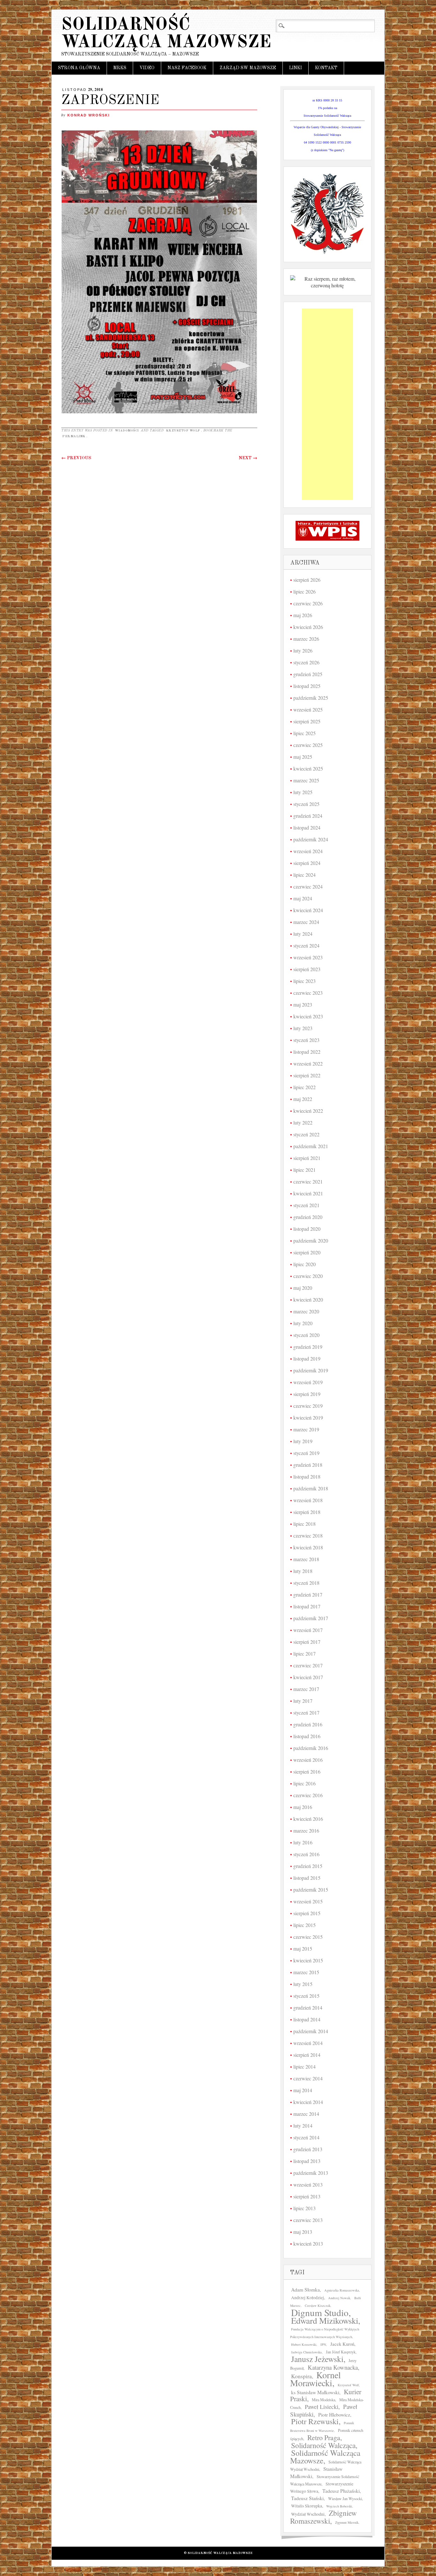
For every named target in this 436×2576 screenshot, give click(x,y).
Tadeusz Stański (307, 2498)
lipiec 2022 (304, 1087)
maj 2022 (303, 1099)
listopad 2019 (307, 1358)
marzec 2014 (306, 2114)
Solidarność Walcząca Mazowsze (166, 34)
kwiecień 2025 (308, 768)
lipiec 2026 (304, 591)
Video (147, 68)
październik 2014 (311, 2031)
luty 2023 (303, 1028)
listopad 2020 (307, 1229)
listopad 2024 (307, 827)
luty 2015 (303, 1984)
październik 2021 (311, 1146)
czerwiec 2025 (308, 745)
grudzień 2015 (308, 1866)
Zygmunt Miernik (347, 2522)
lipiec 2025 (304, 733)
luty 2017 (303, 1701)
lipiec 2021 (304, 1170)
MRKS (120, 68)
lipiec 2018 (304, 1524)
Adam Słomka (305, 2289)
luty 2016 (303, 1842)
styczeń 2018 (306, 1583)
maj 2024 (303, 898)
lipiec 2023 (304, 981)
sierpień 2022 (307, 1075)
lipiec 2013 (304, 2208)
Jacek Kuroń (342, 2344)
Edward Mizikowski (325, 2321)
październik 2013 (311, 2173)
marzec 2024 (306, 922)
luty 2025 (303, 792)
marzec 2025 (306, 780)
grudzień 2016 (308, 1724)
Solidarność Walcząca (323, 2445)
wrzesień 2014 (308, 2043)
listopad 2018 (307, 1476)
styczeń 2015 (306, 1996)
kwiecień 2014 (308, 2102)
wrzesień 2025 (308, 709)
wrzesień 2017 (308, 1630)
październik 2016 (311, 1748)
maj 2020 (303, 1288)
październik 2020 (311, 1240)
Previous (76, 458)
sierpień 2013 (307, 2196)
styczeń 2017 (306, 1712)
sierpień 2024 (307, 863)
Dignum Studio (320, 2312)
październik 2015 (311, 1890)
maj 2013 (303, 2232)
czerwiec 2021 (308, 1181)
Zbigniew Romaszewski (323, 2517)
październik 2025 (311, 698)
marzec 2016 (306, 1831)
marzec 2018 (306, 1559)
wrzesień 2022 (308, 1063)
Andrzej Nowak (339, 2298)
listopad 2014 (307, 2019)
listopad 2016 (307, 1736)
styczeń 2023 (306, 1040)
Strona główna (79, 68)
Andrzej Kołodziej (308, 2298)
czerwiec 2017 (308, 1665)
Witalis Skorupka (307, 2506)
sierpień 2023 (307, 969)
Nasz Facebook (187, 68)
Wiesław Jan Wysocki (345, 2498)
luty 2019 (303, 1441)
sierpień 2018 (307, 1512)
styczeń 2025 (306, 804)
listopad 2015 (307, 1878)
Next (248, 458)
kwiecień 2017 (308, 1677)
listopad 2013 (307, 2161)
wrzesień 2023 (308, 957)
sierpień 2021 (307, 1158)
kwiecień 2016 (308, 1819)
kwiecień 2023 (308, 1016)
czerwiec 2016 (308, 1795)
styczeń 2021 (306, 1205)
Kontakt (326, 68)
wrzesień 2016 (308, 1760)
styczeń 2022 (306, 1134)
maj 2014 (303, 2090)
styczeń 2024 (306, 945)
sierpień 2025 (307, 721)
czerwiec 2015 (308, 1937)
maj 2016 (303, 1807)
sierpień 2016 (307, 1771)
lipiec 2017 (304, 1653)
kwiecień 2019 (308, 1417)
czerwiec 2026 (308, 603)
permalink (74, 436)
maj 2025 (303, 757)
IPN (323, 2344)
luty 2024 (303, 934)
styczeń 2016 (306, 1854)
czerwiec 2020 (308, 1276)
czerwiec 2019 (308, 1406)
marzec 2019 (306, 1429)
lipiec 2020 (304, 1264)
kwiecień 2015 (308, 1960)
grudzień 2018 (308, 1465)
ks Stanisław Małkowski (315, 2392)
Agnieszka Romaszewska (342, 2290)
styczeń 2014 (306, 2137)
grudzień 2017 (308, 1594)
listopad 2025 (307, 686)
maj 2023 (303, 1004)
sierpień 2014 (307, 2055)
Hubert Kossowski (304, 2344)
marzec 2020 (306, 1311)
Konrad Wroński (89, 115)
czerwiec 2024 (308, 886)
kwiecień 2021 (308, 1193)
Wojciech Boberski (339, 2506)
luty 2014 (303, 2126)
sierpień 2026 (307, 580)
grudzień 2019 (308, 1347)
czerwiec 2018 (308, 1535)
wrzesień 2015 (308, 1901)
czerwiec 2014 (308, 2078)
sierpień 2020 (307, 1252)
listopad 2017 (307, 1606)
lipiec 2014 (304, 2067)
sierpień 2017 (307, 1642)
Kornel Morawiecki (316, 2379)
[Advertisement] (327, 404)
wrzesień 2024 (308, 851)
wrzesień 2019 (308, 1382)
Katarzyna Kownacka (333, 2367)
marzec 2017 (306, 1689)
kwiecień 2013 (308, 2244)
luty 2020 (303, 1323)
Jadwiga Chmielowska (306, 2352)
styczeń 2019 (306, 1453)
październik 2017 (311, 1618)
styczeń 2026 (306, 662)
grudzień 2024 (308, 816)
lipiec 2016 (304, 1783)
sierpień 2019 (307, 1394)
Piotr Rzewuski (315, 2421)
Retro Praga (324, 2437)
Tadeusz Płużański (341, 2491)
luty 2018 (303, 1571)
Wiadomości (127, 431)
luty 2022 (303, 1122)
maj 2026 (303, 615)
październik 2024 (311, 839)
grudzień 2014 (308, 2008)
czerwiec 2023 (308, 993)
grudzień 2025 (308, 674)
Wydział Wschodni (308, 2514)
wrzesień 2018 (308, 1500)
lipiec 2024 (304, 875)
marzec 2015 (306, 1972)
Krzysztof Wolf (183, 431)
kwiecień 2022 (308, 1111)
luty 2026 (303, 650)
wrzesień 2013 (308, 2185)
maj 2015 (303, 1949)
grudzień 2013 (308, 2149)
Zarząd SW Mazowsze (248, 68)
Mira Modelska (323, 2400)
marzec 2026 (306, 639)
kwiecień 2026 (308, 627)
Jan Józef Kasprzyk (341, 2352)
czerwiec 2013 (308, 2220)
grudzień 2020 (308, 1217)
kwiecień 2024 (308, 910)
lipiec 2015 (304, 1925)
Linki (296, 68)
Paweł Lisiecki (322, 2407)
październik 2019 (311, 1370)
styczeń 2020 (306, 1335)
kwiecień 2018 (308, 1547)
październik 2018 (311, 1488)
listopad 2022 (307, 1052)
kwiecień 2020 (308, 1299)
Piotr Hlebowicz (334, 2414)
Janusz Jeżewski (317, 2359)
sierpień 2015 (307, 1913)
